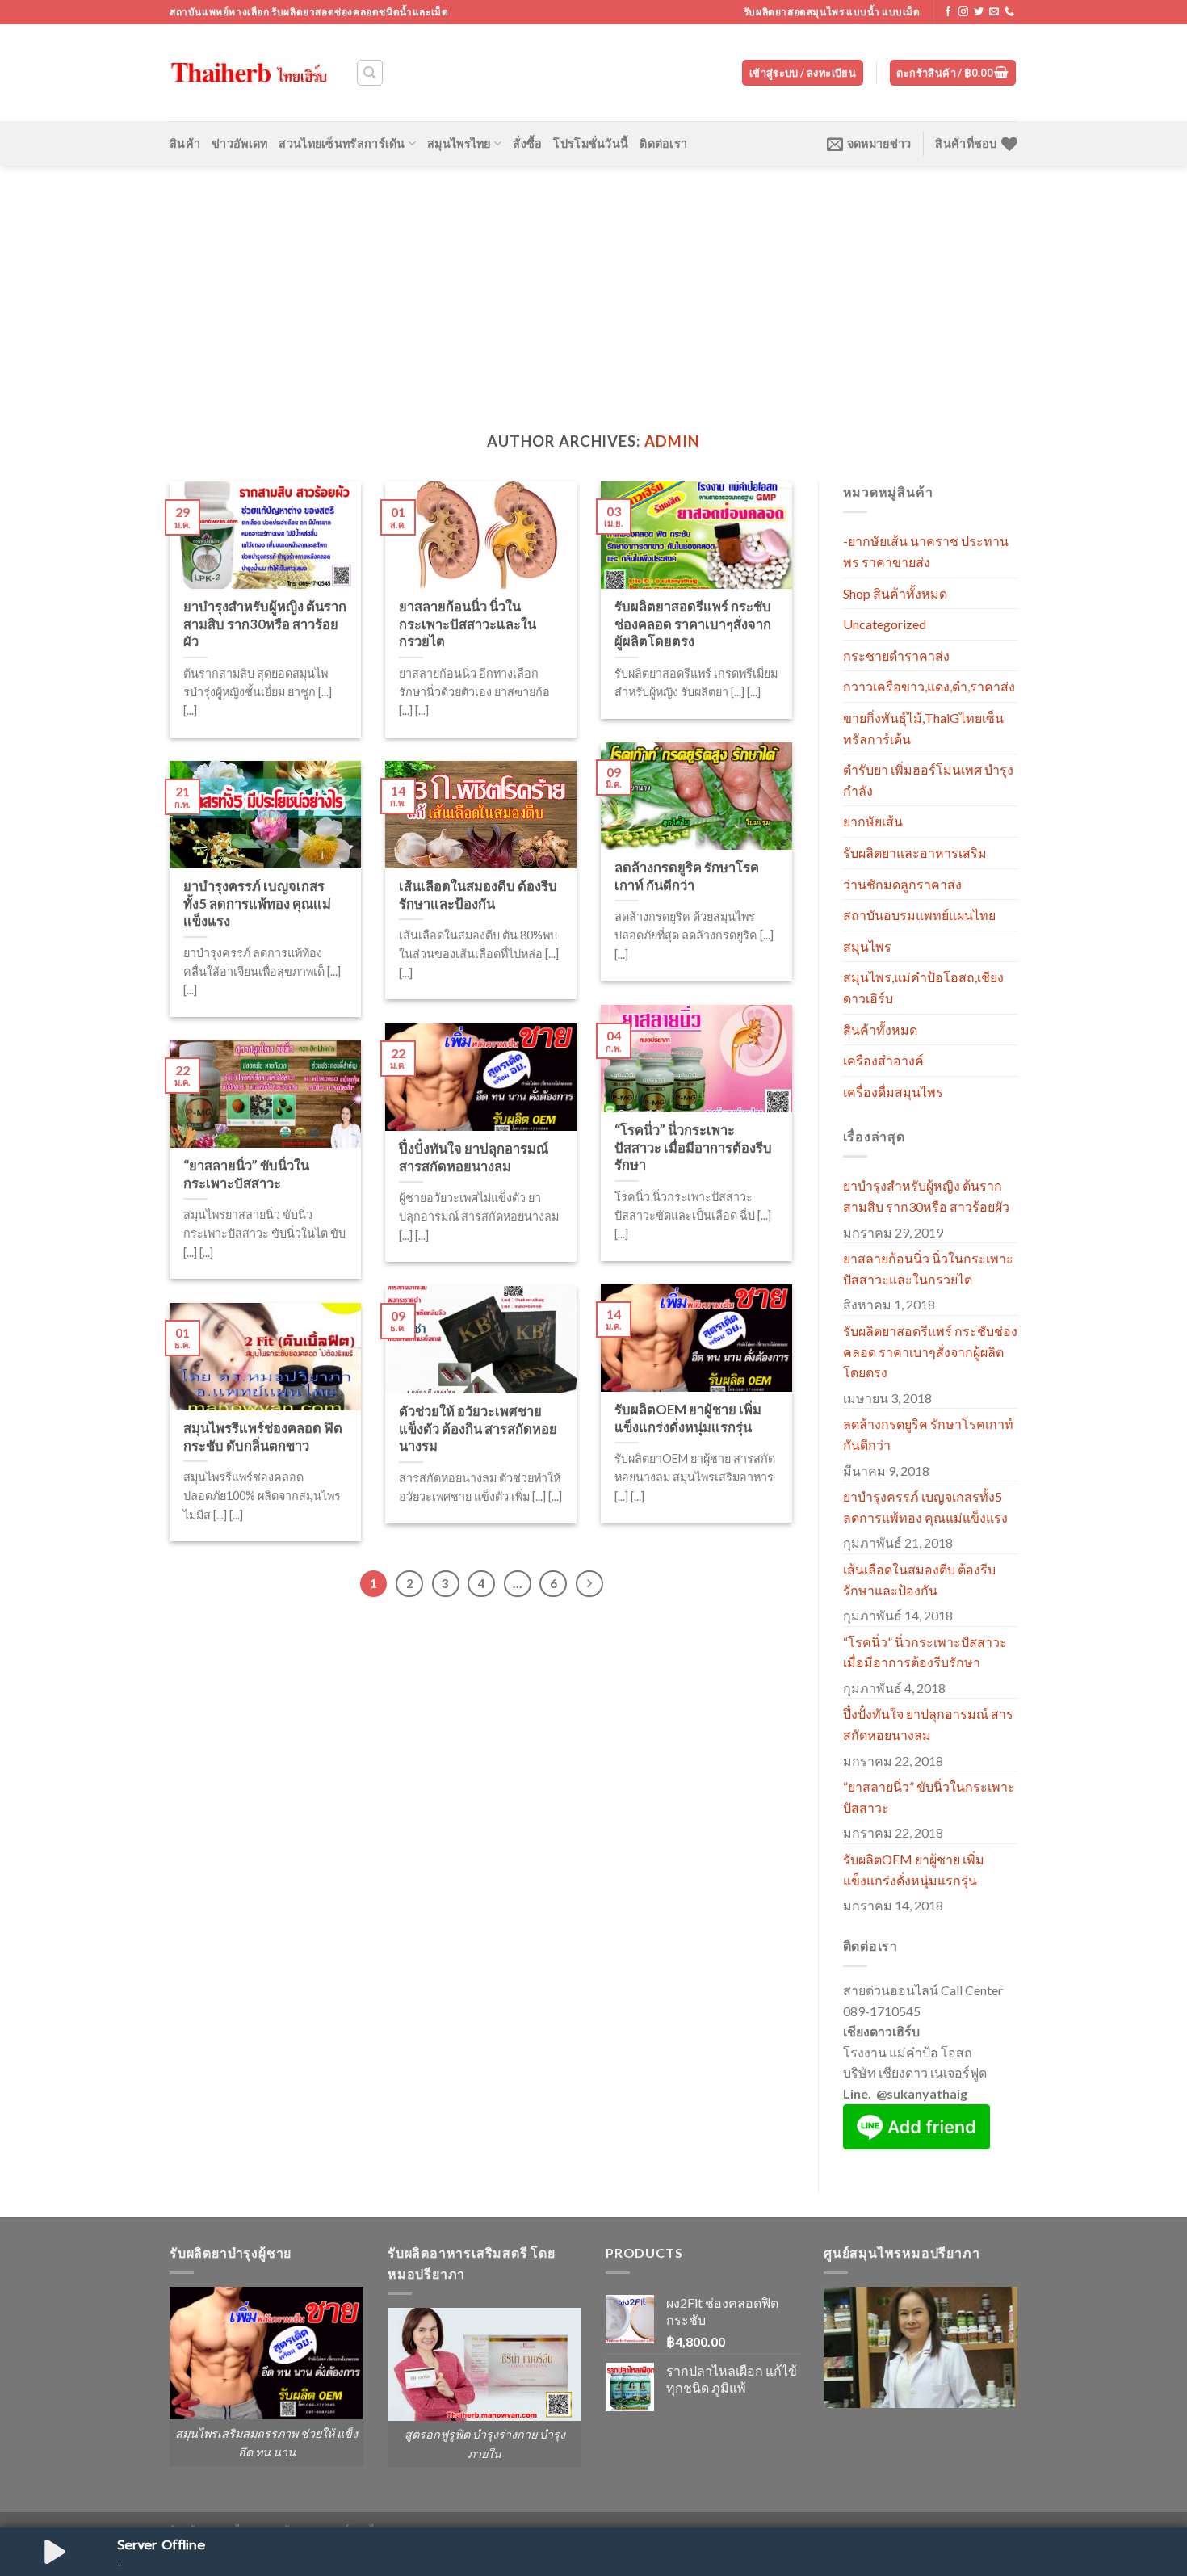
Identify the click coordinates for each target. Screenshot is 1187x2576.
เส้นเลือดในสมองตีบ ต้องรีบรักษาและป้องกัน (919, 1580)
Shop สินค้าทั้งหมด (895, 593)
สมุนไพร (867, 946)
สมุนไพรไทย (459, 143)
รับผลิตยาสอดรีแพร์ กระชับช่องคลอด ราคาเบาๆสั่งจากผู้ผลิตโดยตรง (930, 1351)
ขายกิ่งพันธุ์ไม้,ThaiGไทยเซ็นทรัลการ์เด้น (923, 728)
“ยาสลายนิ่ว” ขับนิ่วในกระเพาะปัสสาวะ (929, 1797)
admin (672, 441)
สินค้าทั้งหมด (880, 1030)
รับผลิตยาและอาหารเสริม (915, 853)
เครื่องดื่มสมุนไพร (893, 1092)
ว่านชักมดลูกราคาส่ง (902, 884)
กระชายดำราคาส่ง (896, 656)
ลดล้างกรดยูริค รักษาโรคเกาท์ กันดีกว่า (928, 1434)
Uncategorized (885, 624)
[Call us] (1009, 12)
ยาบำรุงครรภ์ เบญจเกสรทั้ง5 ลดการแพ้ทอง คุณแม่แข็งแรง (925, 1507)
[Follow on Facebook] (948, 12)
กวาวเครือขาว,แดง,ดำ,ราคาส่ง (929, 686)
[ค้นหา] (370, 73)
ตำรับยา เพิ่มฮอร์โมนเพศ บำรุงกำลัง (928, 780)
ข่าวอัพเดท (239, 143)
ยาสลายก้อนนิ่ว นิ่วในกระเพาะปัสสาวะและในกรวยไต (928, 1269)
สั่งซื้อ (527, 143)
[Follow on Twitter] (979, 12)
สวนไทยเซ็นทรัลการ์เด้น (342, 143)
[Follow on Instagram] (963, 12)
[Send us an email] (994, 12)
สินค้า (185, 143)
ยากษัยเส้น (873, 821)
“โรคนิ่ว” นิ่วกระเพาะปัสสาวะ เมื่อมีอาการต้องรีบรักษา (925, 1652)
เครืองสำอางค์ (883, 1060)
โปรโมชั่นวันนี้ (591, 143)
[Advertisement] (593, 287)
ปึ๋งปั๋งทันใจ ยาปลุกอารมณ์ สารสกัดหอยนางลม (928, 1724)
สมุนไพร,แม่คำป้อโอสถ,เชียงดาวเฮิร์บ (923, 988)
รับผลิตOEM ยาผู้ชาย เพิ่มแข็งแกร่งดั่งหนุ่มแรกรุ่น (914, 1870)
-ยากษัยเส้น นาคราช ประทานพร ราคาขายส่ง (926, 551)
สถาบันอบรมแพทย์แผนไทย (919, 915)
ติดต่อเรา (663, 143)
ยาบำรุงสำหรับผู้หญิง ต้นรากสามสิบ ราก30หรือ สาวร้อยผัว (926, 1196)
